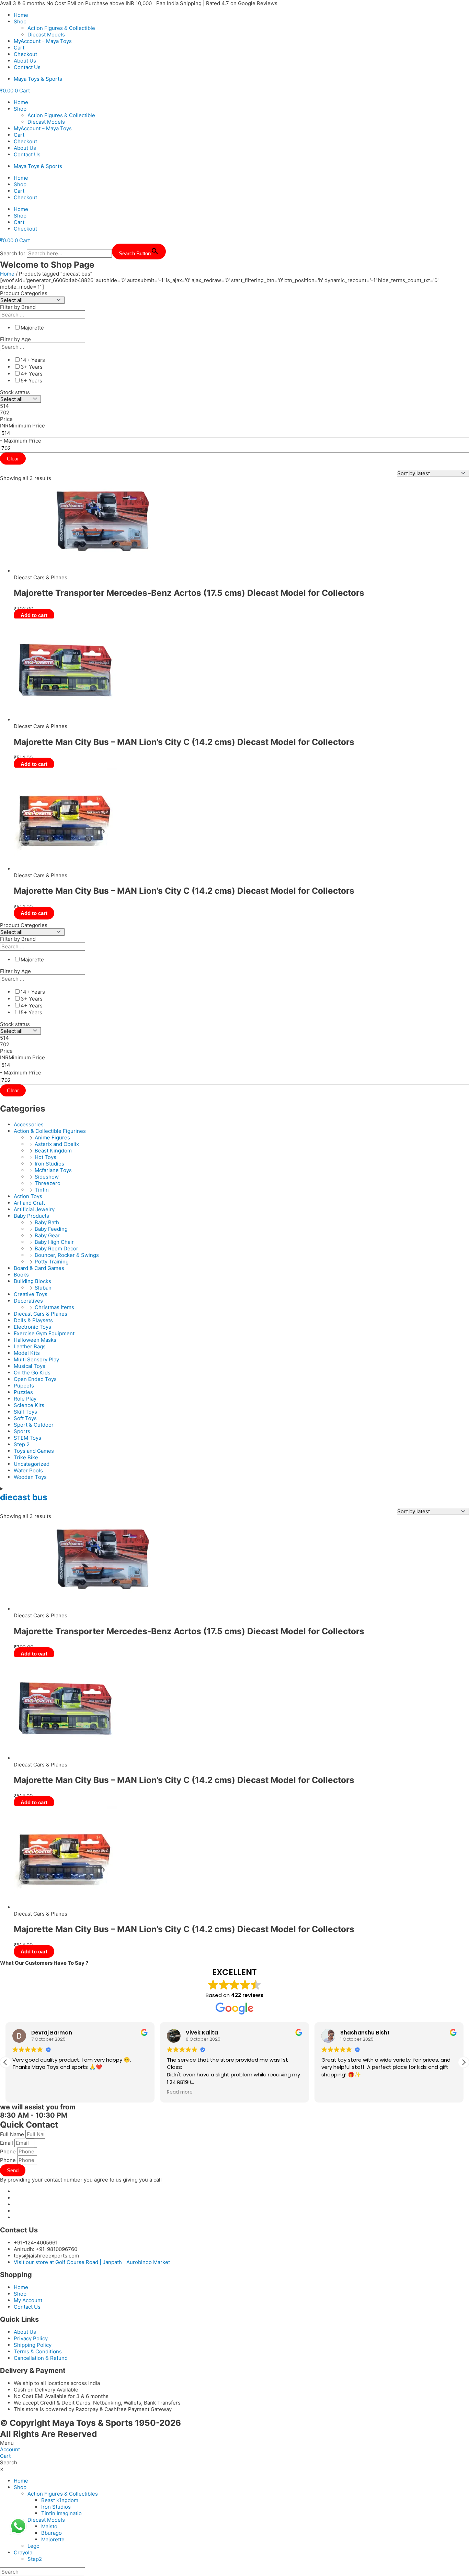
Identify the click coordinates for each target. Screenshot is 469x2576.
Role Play (25, 1399)
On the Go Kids (32, 1373)
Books (21, 1275)
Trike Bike (26, 1457)
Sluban (43, 1288)
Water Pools (28, 1470)
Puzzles (23, 1392)
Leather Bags (30, 1346)
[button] (464, 2062)
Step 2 (22, 1444)
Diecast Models (46, 35)
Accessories (29, 1124)
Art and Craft (29, 1203)
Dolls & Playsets (33, 1320)
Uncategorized (32, 1464)
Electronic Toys (32, 1327)
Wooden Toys (30, 1477)
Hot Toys (45, 1157)
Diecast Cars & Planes (41, 1314)
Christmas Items (54, 1307)
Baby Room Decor (56, 1248)
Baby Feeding (51, 1229)
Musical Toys (30, 1366)
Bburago (52, 2533)
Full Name (13, 2134)
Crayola (23, 2552)
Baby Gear (47, 1235)
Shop (20, 21)
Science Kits (29, 1405)
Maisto (49, 2526)
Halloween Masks (35, 1340)
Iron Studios (49, 1164)
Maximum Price (22, 441)
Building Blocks (32, 1281)
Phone (9, 2151)
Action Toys (28, 1196)
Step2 (35, 2559)
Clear (13, 459)
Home (21, 15)
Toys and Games (34, 1451)
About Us (25, 61)
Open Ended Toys (35, 1379)
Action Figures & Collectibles (63, 2494)
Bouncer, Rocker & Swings (67, 1255)
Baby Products (31, 1216)
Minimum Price (27, 426)
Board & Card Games (39, 1268)
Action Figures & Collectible (61, 28)
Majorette (53, 2539)
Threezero (48, 1183)
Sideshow (47, 1177)
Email (7, 2143)
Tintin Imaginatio (61, 2513)
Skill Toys (25, 1412)
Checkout (25, 54)
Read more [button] (25, 2092)
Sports (22, 1431)
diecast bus (24, 1497)
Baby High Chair (54, 1242)
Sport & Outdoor (34, 1425)
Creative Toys (31, 1294)
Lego (33, 2546)
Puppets (24, 1386)
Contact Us (27, 67)
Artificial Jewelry (34, 1209)
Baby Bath (47, 1222)
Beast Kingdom (53, 1151)
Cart (19, 48)
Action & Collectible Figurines (50, 1131)
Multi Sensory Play (36, 1359)
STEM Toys (27, 1438)
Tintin (42, 1190)
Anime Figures (52, 1138)
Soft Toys (25, 1418)
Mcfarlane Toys (53, 1170)
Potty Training (52, 1262)
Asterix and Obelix (57, 1144)
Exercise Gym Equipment (44, 1333)
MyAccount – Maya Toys (43, 41)
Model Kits (27, 1353)
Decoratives (28, 1301)
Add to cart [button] (34, 615)
